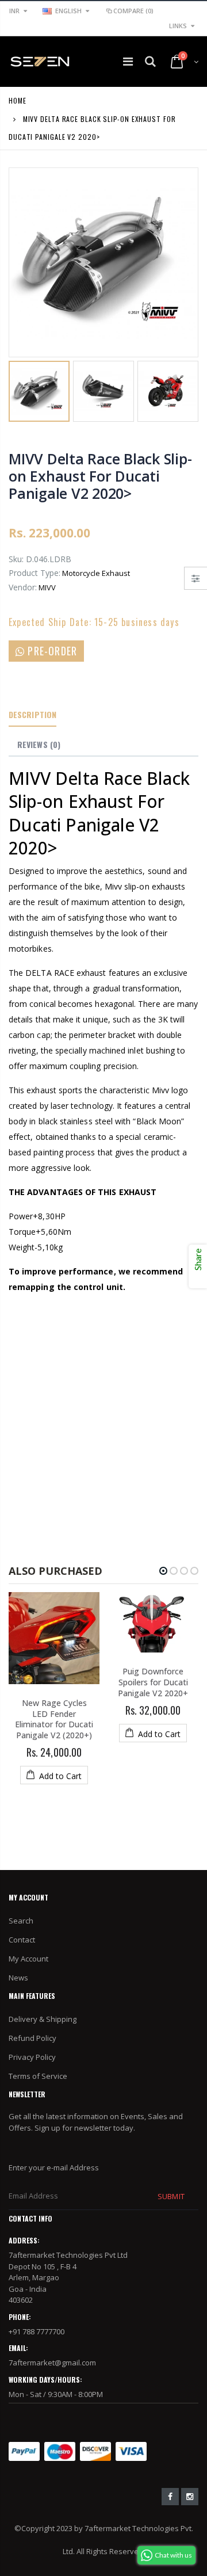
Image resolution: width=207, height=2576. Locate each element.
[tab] (32, 715)
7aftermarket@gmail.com (52, 2363)
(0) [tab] (39, 744)
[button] (163, 1571)
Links (178, 26)
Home (18, 100)
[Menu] (128, 61)
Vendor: (23, 587)
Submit (171, 2196)
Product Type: (34, 573)
